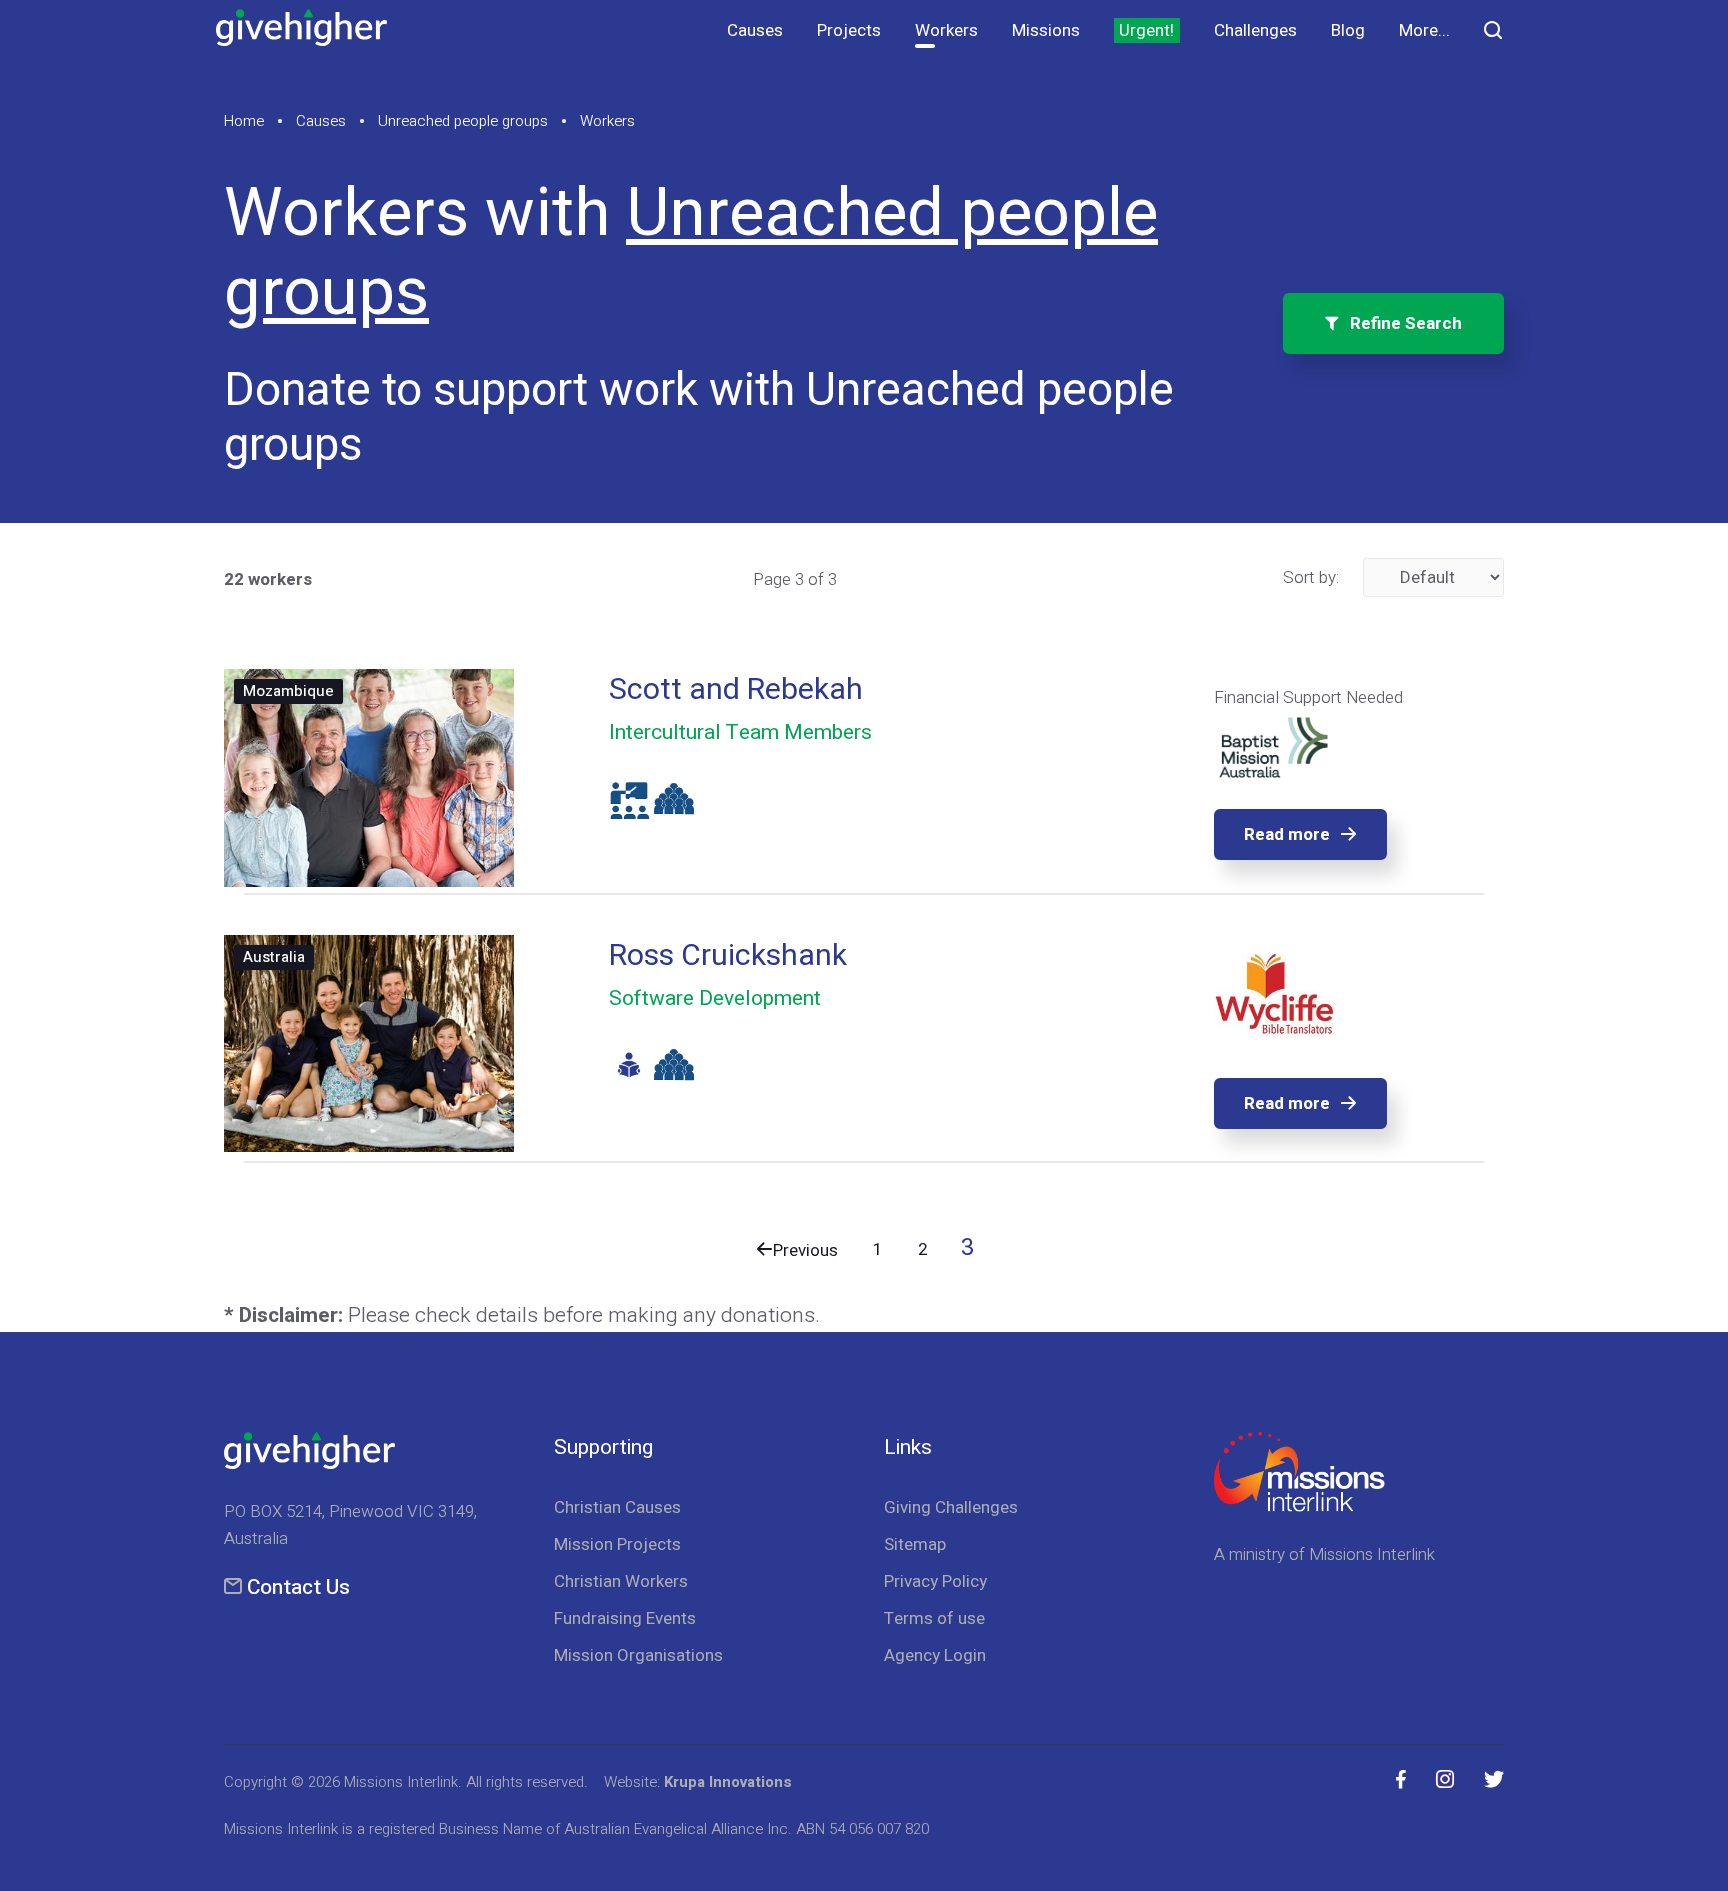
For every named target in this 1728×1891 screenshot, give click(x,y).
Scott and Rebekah (736, 690)
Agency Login (935, 1655)
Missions (1046, 30)
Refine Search (1400, 323)
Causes (755, 30)
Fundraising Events (625, 1618)
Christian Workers (621, 1581)
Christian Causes (617, 1507)
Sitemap (915, 1544)
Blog (1348, 30)
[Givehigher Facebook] (1401, 1780)
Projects (849, 30)
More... (1424, 30)
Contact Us (298, 1587)
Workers (946, 30)
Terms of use (934, 1618)
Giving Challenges (951, 1507)
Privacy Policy (935, 1581)
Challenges (1255, 30)
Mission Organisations (638, 1655)
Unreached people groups (463, 121)
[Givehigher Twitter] (1494, 1780)
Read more (1287, 834)
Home (244, 121)
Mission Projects (617, 1544)
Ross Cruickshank (728, 956)
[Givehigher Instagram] (1445, 1780)
